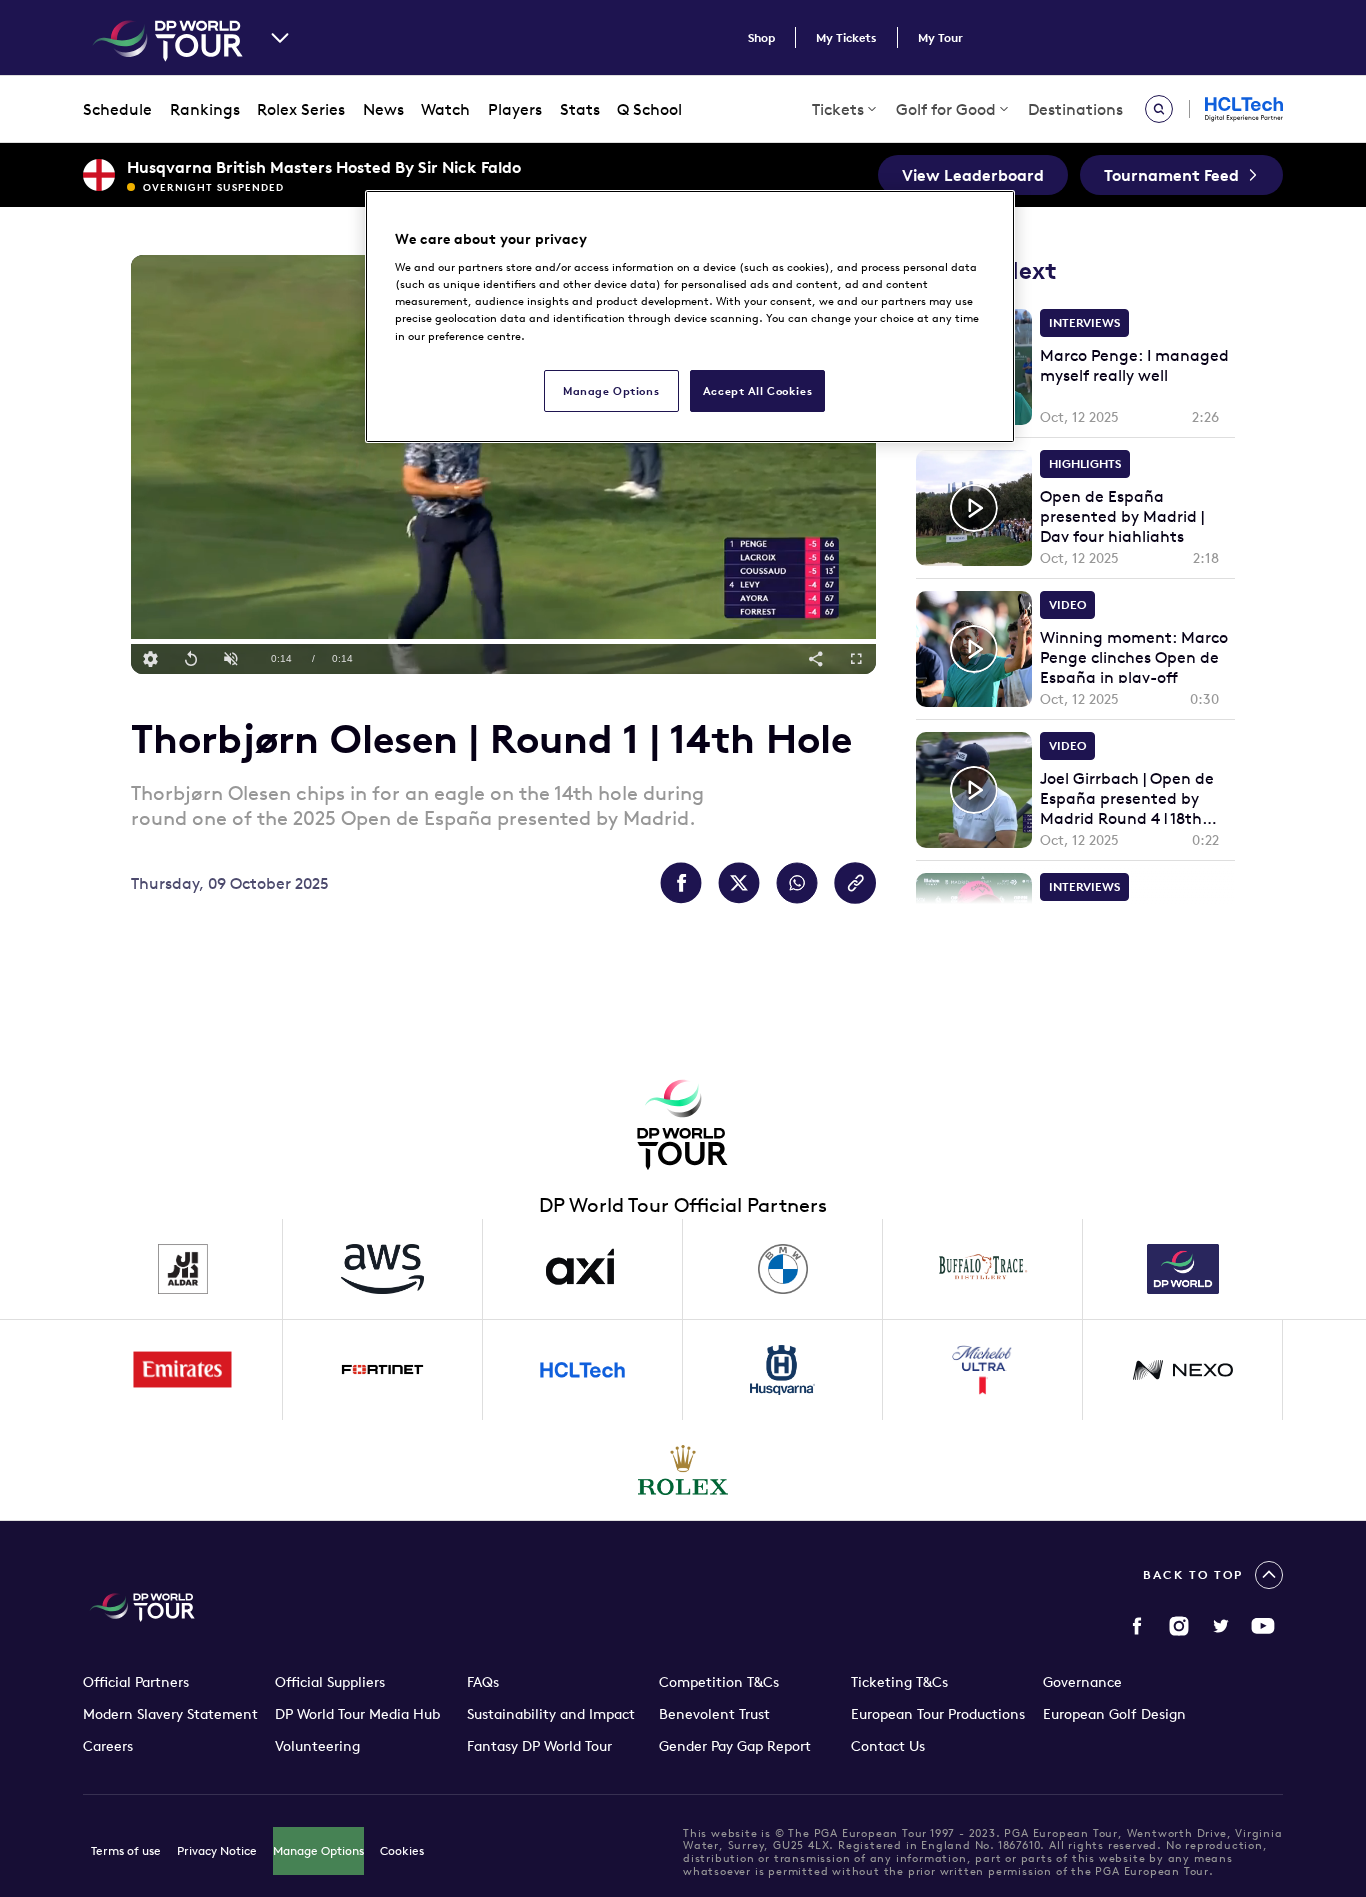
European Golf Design (1114, 1714)
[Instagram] (1179, 1626)
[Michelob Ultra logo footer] (983, 1370)
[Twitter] (1221, 1626)
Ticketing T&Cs (899, 1682)
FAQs (483, 1682)
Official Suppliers (330, 1682)
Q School (649, 109)
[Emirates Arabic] (183, 1370)
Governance (1082, 1682)
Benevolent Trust (714, 1714)
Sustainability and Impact (551, 1714)
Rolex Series (301, 109)
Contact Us (888, 1746)
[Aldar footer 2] (183, 1269)
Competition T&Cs (719, 1682)
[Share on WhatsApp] (797, 883)
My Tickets (846, 37)
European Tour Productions (938, 1714)
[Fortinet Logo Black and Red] (383, 1370)
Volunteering (317, 1746)
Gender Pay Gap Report (735, 1746)
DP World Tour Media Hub (357, 1714)
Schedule (117, 109)
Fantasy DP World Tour (539, 1746)
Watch (445, 109)
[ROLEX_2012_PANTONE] (683, 1470)
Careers (108, 1746)
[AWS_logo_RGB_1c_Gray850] (383, 1269)
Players (515, 109)
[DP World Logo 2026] (1183, 1269)
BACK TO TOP (1193, 1574)
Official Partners (136, 1682)
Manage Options (318, 1850)
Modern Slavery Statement (170, 1714)
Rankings (205, 109)
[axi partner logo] (583, 1269)
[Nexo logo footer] (1183, 1370)
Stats (580, 109)
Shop (761, 37)
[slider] (503, 641)
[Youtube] (1263, 1626)
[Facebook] (1137, 1626)
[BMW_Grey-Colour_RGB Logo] (783, 1269)
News (383, 109)
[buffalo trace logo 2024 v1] (983, 1269)
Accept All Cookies (757, 390)
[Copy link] (855, 883)
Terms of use (126, 1850)
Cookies (402, 1850)
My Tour (940, 37)
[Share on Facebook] (681, 883)
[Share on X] (739, 883)
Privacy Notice (217, 1850)
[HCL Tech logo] (583, 1370)
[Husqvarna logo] (783, 1370)
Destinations (1075, 109)
